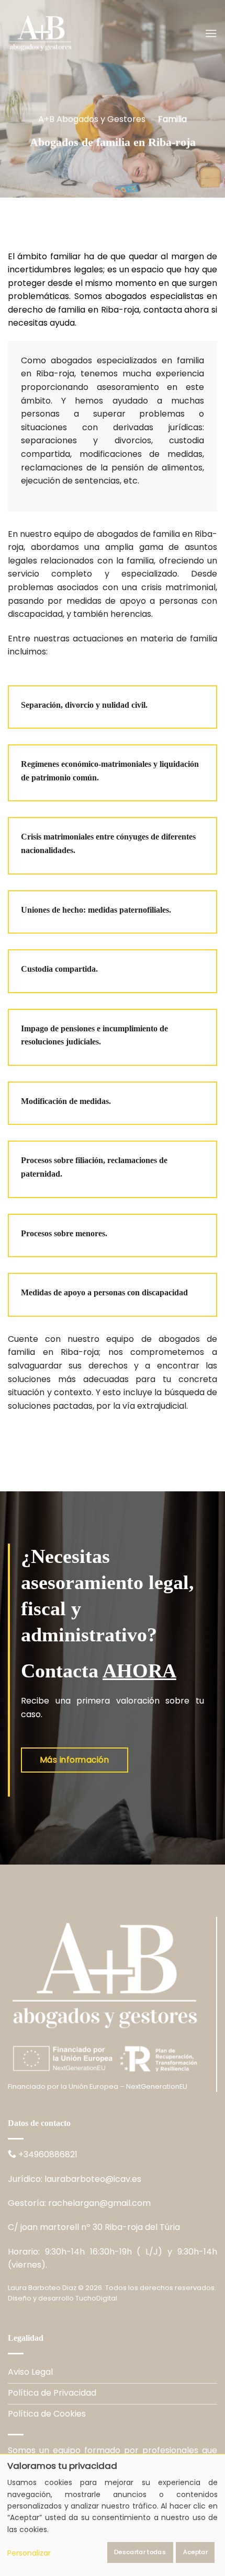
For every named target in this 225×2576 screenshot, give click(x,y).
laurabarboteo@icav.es (93, 2179)
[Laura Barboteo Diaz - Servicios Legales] (60, 33)
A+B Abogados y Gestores (92, 119)
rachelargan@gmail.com (99, 2203)
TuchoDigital (96, 2298)
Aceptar (195, 2552)
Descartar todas (140, 2552)
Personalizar (29, 2553)
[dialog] (113, 2515)
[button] (211, 33)
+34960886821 (48, 2154)
